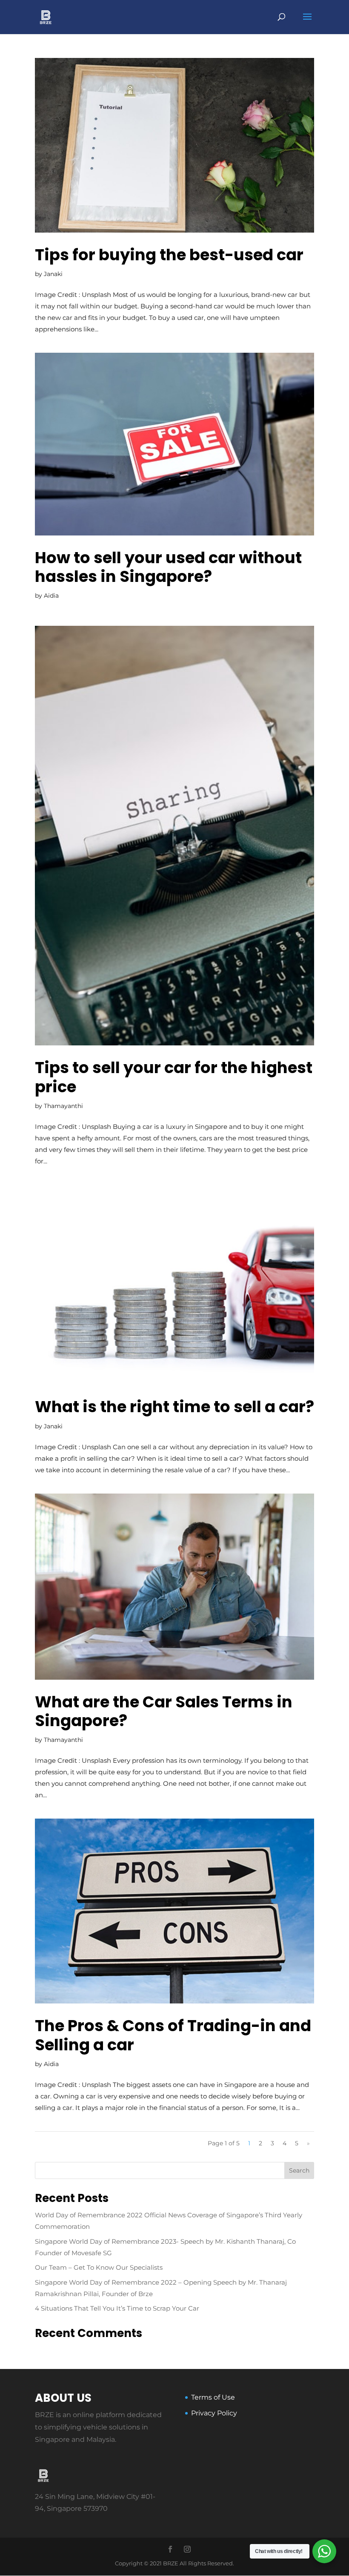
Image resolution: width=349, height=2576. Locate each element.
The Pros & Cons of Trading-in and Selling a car (173, 2035)
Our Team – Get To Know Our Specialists (99, 2267)
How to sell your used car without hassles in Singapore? (168, 567)
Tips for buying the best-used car (169, 255)
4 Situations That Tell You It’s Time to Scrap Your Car (117, 2308)
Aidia (51, 596)
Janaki (53, 274)
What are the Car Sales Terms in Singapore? (164, 1711)
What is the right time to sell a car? (174, 1407)
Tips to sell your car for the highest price (174, 1077)
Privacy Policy (214, 2413)
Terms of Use (213, 2397)
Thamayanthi (63, 1106)
